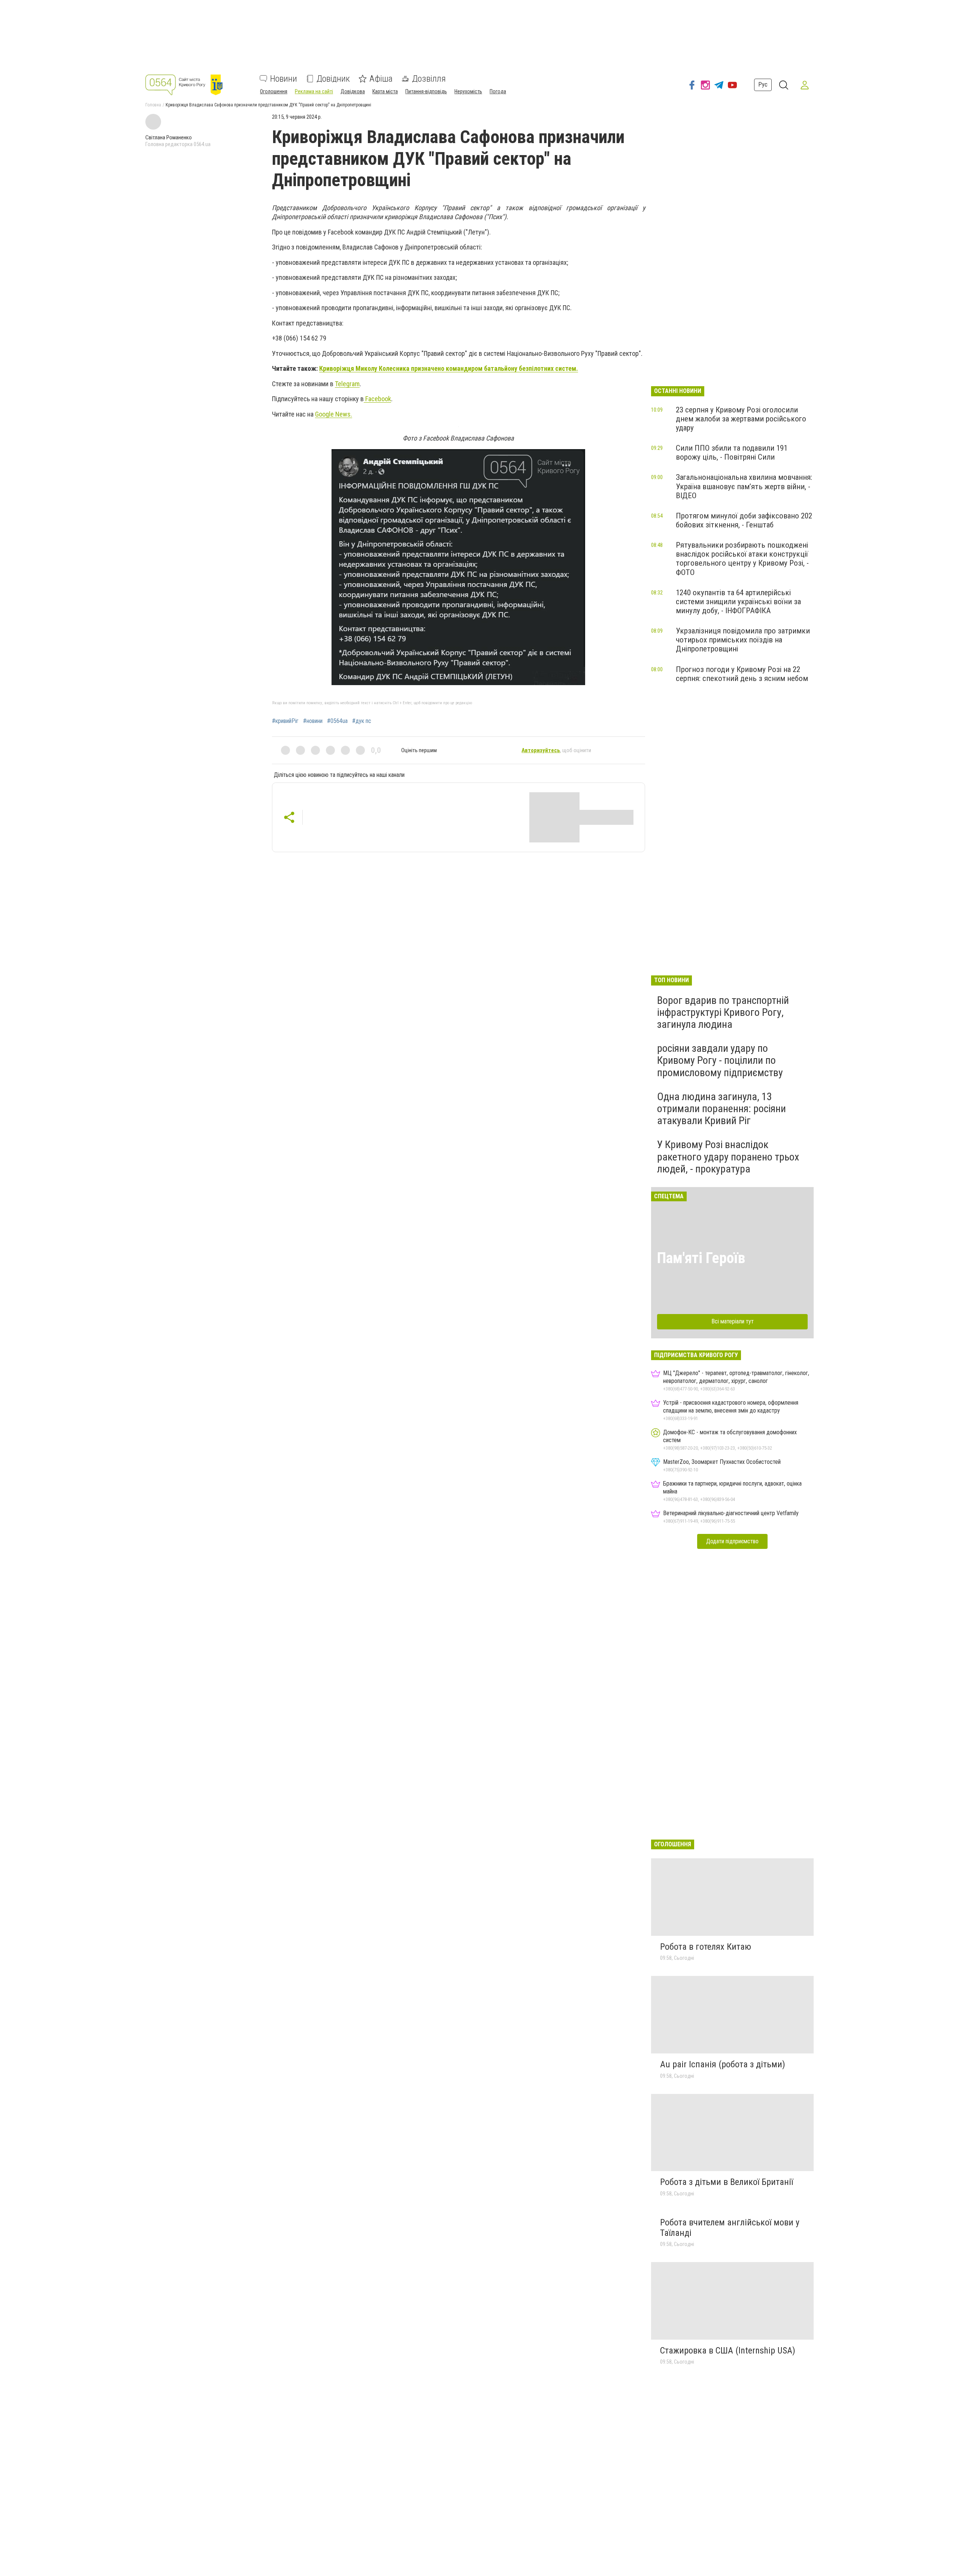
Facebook (377, 399)
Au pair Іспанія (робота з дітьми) (723, 2064)
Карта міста (385, 91)
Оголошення (274, 91)
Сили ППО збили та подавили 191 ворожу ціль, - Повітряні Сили (732, 452)
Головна (153, 105)
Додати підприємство (732, 1541)
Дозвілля (429, 79)
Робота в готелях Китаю (706, 1947)
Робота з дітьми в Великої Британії (727, 2182)
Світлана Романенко (169, 137)
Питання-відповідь (426, 91)
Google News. (334, 414)
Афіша (381, 79)
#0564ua (337, 721)
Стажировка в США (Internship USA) (728, 2351)
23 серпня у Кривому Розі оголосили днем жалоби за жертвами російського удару (741, 419)
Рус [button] (763, 84)
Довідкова (353, 91)
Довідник (333, 79)
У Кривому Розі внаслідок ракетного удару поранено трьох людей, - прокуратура (728, 1157)
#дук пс (362, 721)
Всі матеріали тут (733, 1321)
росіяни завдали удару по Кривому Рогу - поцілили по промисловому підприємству (720, 1060)
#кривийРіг (285, 721)
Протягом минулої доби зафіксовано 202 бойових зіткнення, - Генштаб (744, 520)
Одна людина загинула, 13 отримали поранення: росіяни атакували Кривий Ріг (721, 1109)
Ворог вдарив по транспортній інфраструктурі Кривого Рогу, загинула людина (723, 1012)
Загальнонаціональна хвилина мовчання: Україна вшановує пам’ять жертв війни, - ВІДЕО (744, 486)
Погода (498, 91)
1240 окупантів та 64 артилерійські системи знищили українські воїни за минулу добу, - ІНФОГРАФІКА (738, 602)
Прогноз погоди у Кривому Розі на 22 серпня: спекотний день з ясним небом (742, 674)
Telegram (347, 384)
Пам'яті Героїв (701, 1258)
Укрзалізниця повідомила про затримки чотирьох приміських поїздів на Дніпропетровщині (743, 640)
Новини (284, 79)
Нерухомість (468, 91)
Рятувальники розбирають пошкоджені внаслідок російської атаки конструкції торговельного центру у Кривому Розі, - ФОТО (742, 559)
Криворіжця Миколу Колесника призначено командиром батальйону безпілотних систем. (449, 368)
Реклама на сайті (314, 91)
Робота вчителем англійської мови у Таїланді (730, 2228)
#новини (313, 721)
